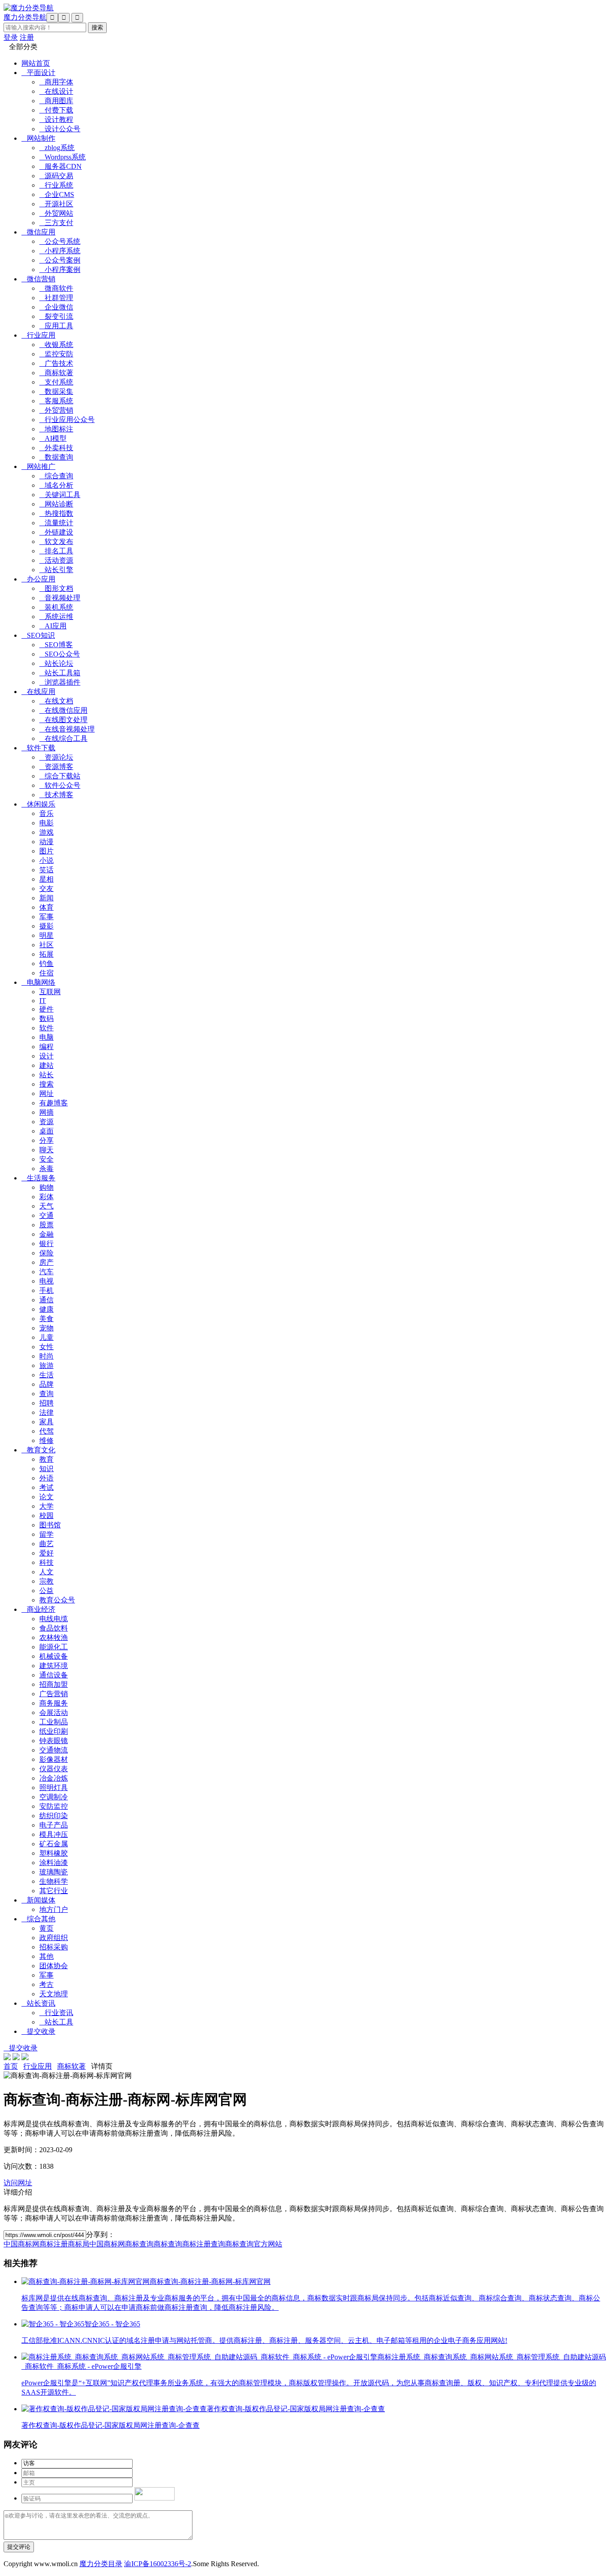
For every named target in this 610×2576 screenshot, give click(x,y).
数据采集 (56, 391)
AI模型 (53, 438)
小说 (46, 860)
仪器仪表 (54, 1769)
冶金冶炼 (54, 1778)
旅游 (46, 1365)
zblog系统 (57, 148)
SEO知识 (38, 635)
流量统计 (56, 523)
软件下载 (38, 748)
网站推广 (38, 466)
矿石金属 (54, 1844)
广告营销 (54, 1694)
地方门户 (54, 1909)
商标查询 (168, 2244)
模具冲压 (54, 1834)
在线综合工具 (63, 738)
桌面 (46, 1131)
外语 (46, 1478)
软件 (46, 1028)
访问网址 (18, 2183)
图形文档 (56, 588)
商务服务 (54, 1703)
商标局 (79, 2244)
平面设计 (38, 73)
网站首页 (36, 63)
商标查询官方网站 (254, 2244)
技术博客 (56, 795)
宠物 (46, 1328)
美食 (46, 1319)
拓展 (46, 954)
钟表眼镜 (54, 1741)
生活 (46, 1375)
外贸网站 (56, 213)
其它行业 (54, 1891)
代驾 (46, 1431)
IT (43, 1001)
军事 (46, 917)
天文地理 (54, 1994)
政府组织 (54, 1938)
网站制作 (38, 138)
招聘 (46, 1403)
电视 (46, 1281)
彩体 (46, 1197)
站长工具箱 (60, 673)
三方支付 (56, 223)
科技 (46, 1562)
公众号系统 (60, 241)
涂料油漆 (54, 1863)
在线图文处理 (63, 720)
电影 (46, 823)
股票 (46, 1225)
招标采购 (54, 1947)
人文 (46, 1572)
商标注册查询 (204, 2244)
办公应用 (38, 579)
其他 (46, 1956)
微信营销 (38, 279)
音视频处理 (60, 598)
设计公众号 (60, 129)
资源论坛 (56, 757)
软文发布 (56, 542)
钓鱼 (46, 964)
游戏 (46, 832)
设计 (46, 1056)
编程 (46, 1047)
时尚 (46, 1356)
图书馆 (50, 1525)
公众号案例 (60, 260)
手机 (46, 1290)
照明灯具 (54, 1788)
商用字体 (56, 82)
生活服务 (38, 1178)
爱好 (46, 1553)
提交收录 (38, 2031)
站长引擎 (56, 570)
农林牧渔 (54, 1637)
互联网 (50, 992)
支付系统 (56, 382)
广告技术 (56, 363)
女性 (46, 1347)
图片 (46, 851)
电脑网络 (38, 982)
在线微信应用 (63, 710)
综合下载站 (60, 776)
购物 (46, 1187)
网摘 (46, 1112)
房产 (46, 1262)
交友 (46, 889)
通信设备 (54, 1675)
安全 (46, 1159)
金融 (46, 1234)
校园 (46, 1516)
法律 (46, 1412)
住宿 (46, 973)
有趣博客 (54, 1103)
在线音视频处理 (67, 729)
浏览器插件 (60, 682)
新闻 (46, 898)
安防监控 (54, 1806)
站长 (46, 1075)
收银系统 (56, 345)
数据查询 (56, 457)
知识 (46, 1469)
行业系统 (56, 185)
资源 (46, 1122)
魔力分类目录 (101, 2564)
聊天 (46, 1150)
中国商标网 (21, 2244)
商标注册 (54, 2244)
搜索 (46, 1084)
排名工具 (56, 551)
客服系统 (56, 401)
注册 (27, 37)
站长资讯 (38, 2003)
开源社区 (56, 204)
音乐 (46, 813)
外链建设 (56, 532)
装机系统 (56, 607)
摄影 (46, 926)
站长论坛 (56, 663)
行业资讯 (56, 2013)
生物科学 (54, 1881)
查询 (46, 1394)
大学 (46, 1506)
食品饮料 (54, 1628)
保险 (46, 1253)
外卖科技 (56, 448)
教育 (46, 1459)
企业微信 (56, 307)
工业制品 (54, 1722)
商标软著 (56, 373)
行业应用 (38, 335)
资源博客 (56, 767)
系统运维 (56, 617)
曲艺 (46, 1544)
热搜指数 (56, 513)
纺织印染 (54, 1816)
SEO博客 (56, 645)
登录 (11, 37)
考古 (46, 1984)
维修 (46, 1441)
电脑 (46, 1037)
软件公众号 (60, 785)
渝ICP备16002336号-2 (158, 2564)
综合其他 (38, 1919)
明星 (46, 935)
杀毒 (46, 1169)
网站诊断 (56, 504)
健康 (46, 1309)
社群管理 (56, 298)
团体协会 (54, 1966)
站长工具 (56, 2022)
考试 (46, 1487)
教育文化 (38, 1450)
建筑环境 (54, 1666)
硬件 (46, 1009)
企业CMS (57, 194)
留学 (46, 1534)
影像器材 (54, 1759)
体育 (46, 907)
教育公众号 (57, 1600)
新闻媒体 (38, 1900)
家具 (46, 1422)
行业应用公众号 (67, 420)
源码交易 (56, 176)
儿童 (46, 1337)
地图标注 (56, 429)
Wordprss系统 (63, 157)
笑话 (46, 870)
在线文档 (56, 701)
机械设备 (54, 1656)
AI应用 (53, 626)
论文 (46, 1497)
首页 (11, 2066)
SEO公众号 (60, 654)
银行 (46, 1244)
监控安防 (56, 354)
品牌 (46, 1384)
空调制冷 (54, 1797)
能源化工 (54, 1647)
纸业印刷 (54, 1731)
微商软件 (56, 288)
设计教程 (56, 119)
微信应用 (38, 232)
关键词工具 (60, 495)
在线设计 (56, 91)
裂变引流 (56, 316)
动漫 (46, 842)
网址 (46, 1094)
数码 (46, 1018)
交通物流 (54, 1750)
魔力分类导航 (25, 17)
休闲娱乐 (38, 804)
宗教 (46, 1581)
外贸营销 (56, 410)
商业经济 (38, 1609)
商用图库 (56, 101)
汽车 (46, 1272)
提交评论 (19, 2547)
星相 (46, 879)
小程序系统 (60, 251)
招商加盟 (54, 1684)
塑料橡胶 (54, 1853)
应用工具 (56, 326)
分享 (46, 1140)
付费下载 (56, 110)
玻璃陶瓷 (54, 1872)
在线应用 (38, 692)
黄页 (46, 1928)
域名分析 (56, 485)
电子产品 (54, 1825)
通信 (46, 1300)
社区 (46, 945)
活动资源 (56, 560)
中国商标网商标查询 (121, 2244)
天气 (46, 1206)
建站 (46, 1065)
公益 (46, 1591)
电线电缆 (54, 1619)
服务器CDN (61, 166)
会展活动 (54, 1712)
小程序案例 (60, 270)
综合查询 (56, 476)
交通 (46, 1215)
